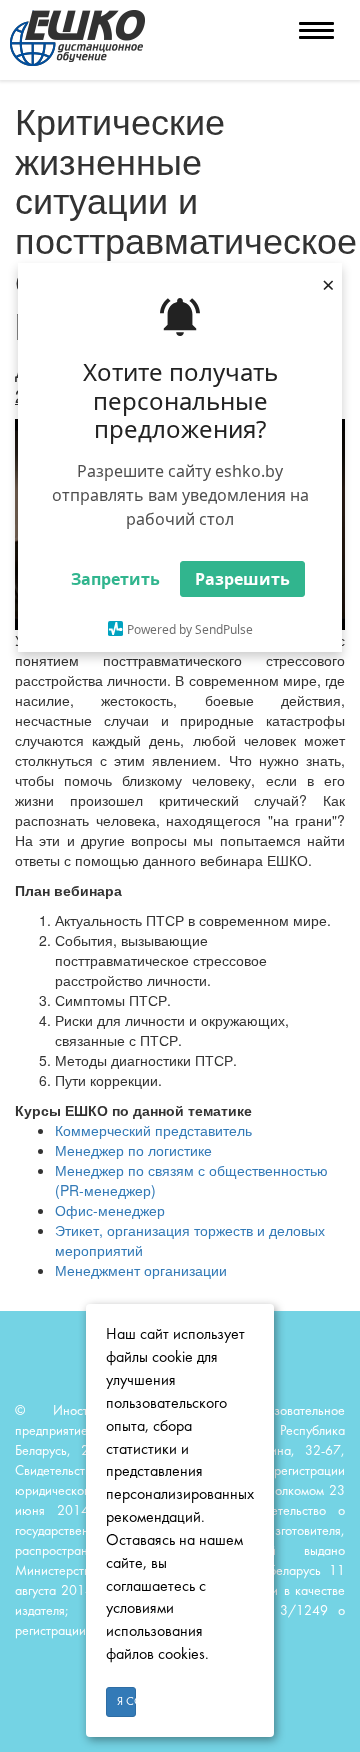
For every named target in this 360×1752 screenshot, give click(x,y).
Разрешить (242, 579)
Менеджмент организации (141, 1270)
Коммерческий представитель (153, 1130)
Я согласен (126, 1702)
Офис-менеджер (110, 1210)
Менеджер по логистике (133, 1150)
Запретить (115, 579)
